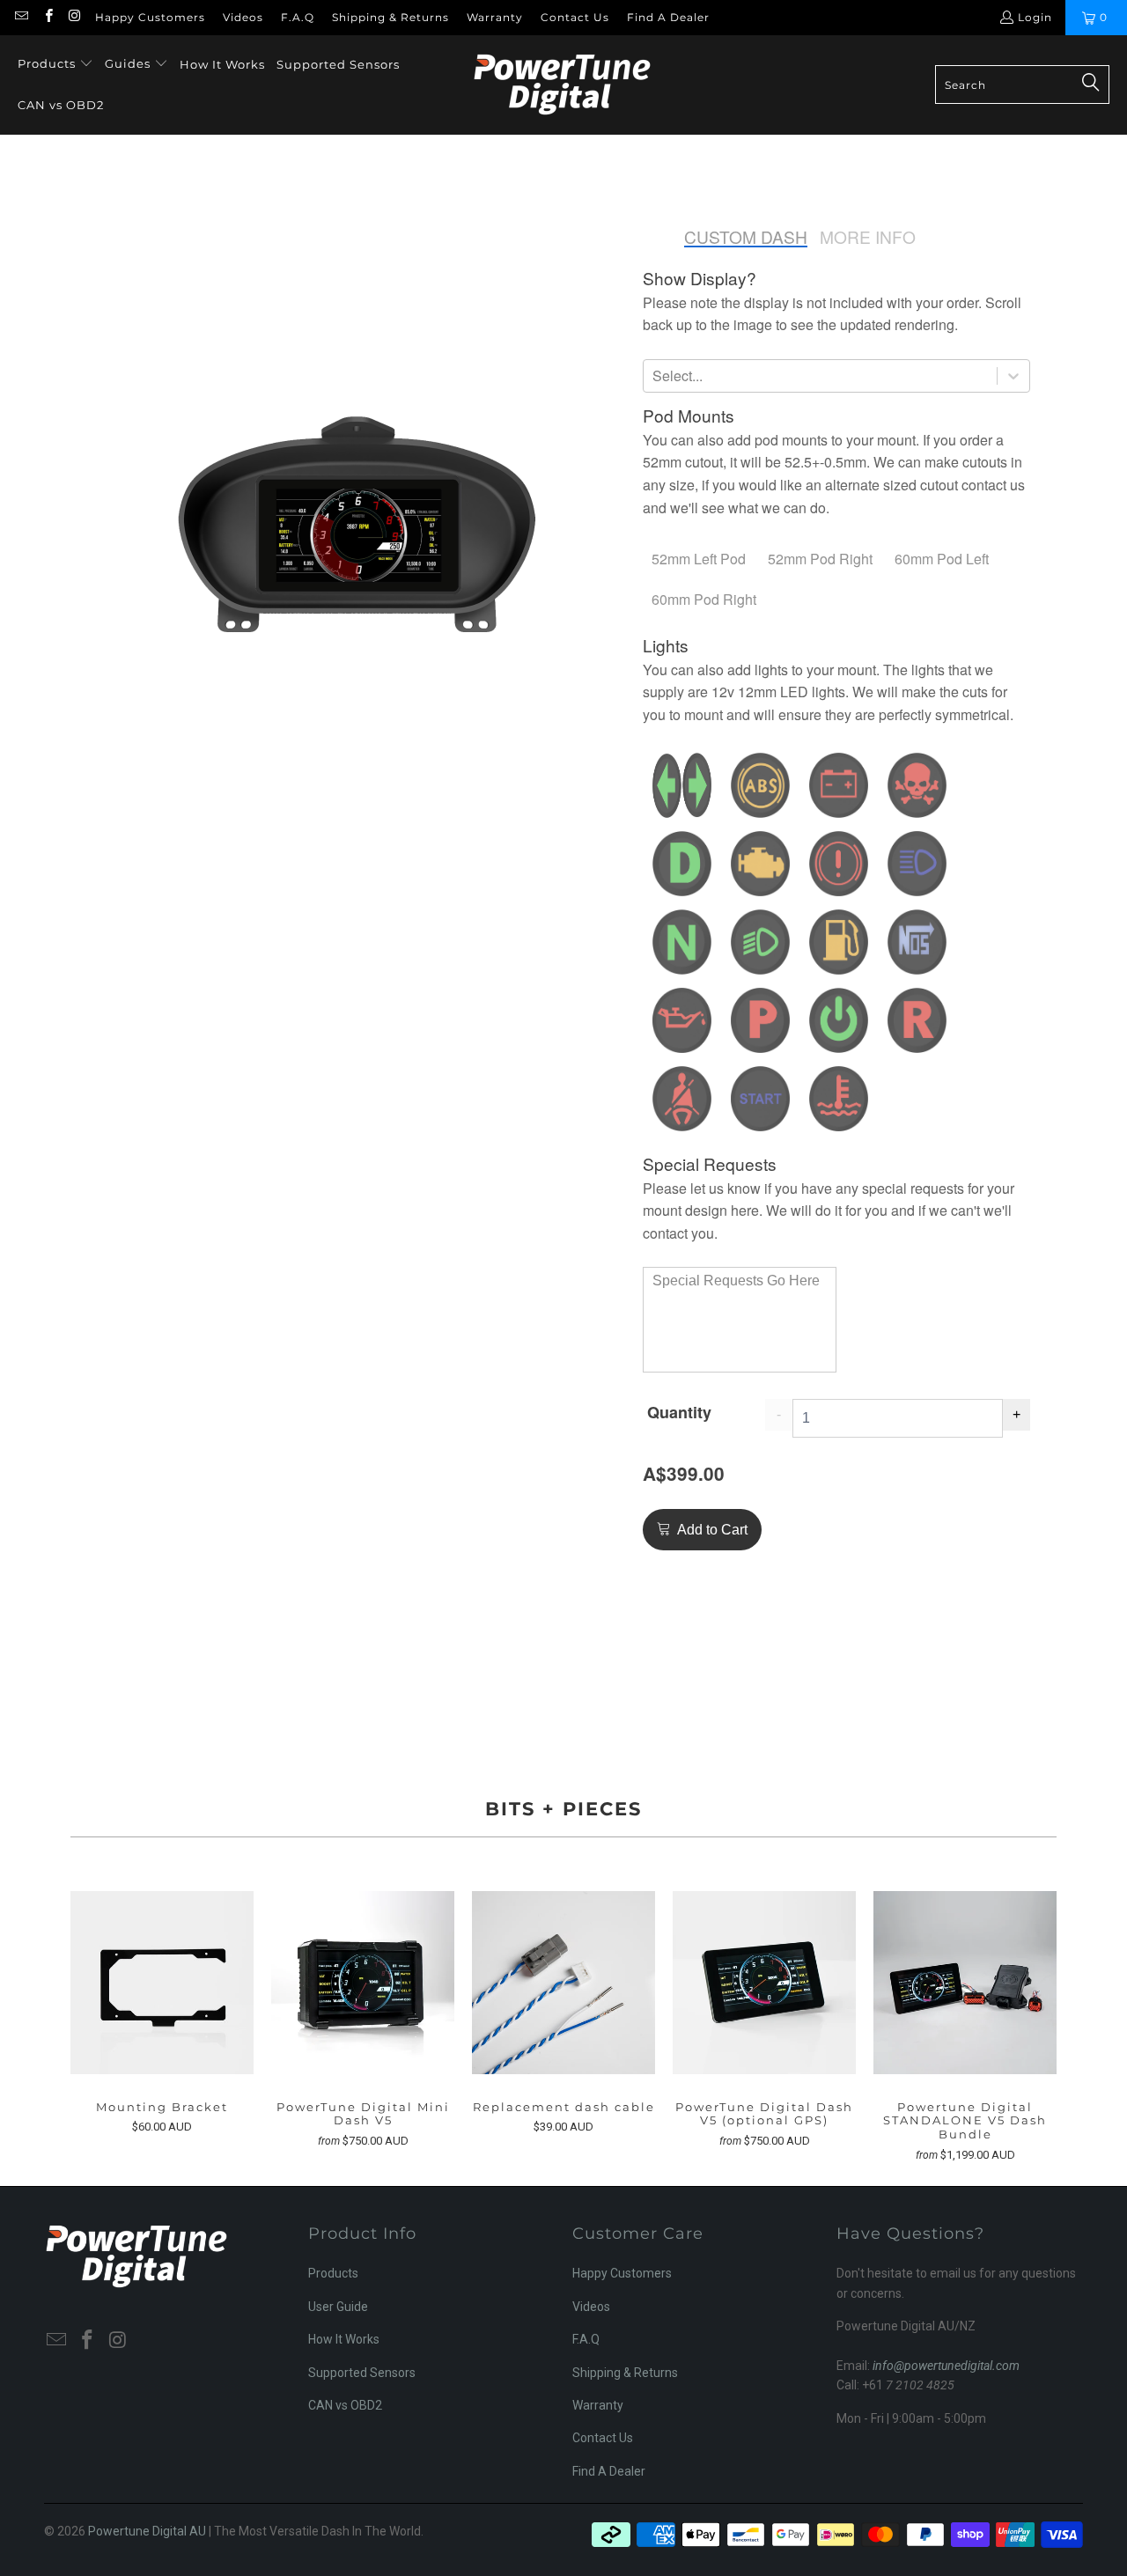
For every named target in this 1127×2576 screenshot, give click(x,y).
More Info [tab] (868, 237)
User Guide (338, 2307)
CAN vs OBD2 (345, 2405)
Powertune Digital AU (147, 2531)
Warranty (495, 17)
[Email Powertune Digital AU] (21, 17)
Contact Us (575, 17)
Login (1035, 17)
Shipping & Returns (390, 17)
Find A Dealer (668, 17)
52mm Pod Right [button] (820, 559)
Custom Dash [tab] (746, 237)
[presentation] (700, 279)
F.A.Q (298, 17)
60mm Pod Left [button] (942, 559)
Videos (243, 17)
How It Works (344, 2339)
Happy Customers (150, 17)
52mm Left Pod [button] (699, 559)
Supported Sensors (362, 2373)
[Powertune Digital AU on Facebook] (47, 17)
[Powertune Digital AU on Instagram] (74, 17)
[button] (55, 65)
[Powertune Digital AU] (562, 85)
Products (333, 2273)
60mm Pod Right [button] (704, 599)
